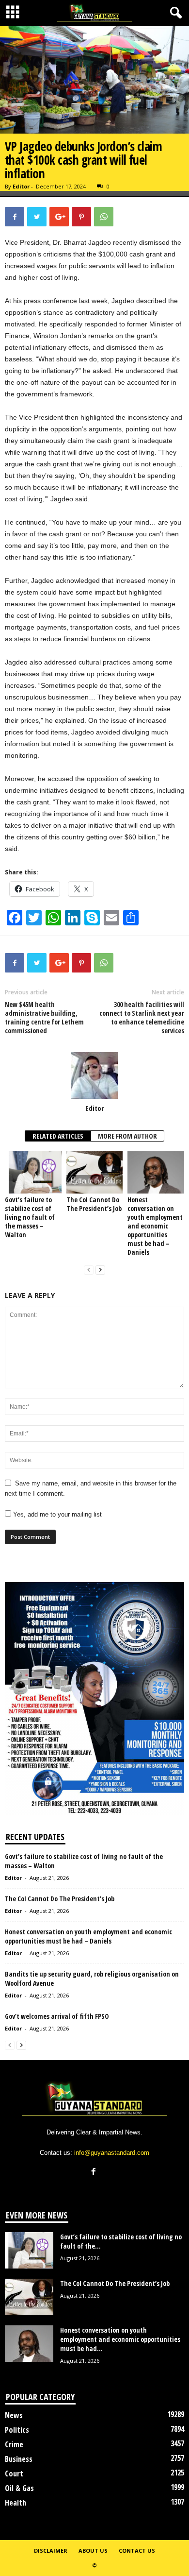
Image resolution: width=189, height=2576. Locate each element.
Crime (14, 2444)
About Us (93, 2550)
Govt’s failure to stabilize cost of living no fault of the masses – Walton (30, 1217)
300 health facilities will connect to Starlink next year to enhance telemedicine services (142, 1018)
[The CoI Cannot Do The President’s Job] (95, 1172)
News (14, 2415)
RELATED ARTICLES (58, 1136)
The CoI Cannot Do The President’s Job (94, 1204)
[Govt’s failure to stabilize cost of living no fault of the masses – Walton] (33, 1172)
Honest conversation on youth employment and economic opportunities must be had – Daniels (155, 1226)
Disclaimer (51, 2550)
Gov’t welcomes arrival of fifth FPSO (58, 2016)
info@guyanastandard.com (112, 2153)
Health (16, 2503)
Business (19, 2459)
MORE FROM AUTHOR (127, 1136)
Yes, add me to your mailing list (56, 1514)
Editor (21, 186)
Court (14, 2474)
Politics (17, 2430)
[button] (174, 13)
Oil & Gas (19, 2488)
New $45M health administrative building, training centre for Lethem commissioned (44, 1018)
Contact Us (137, 2550)
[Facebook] (95, 2173)
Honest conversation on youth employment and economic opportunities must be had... (120, 2339)
